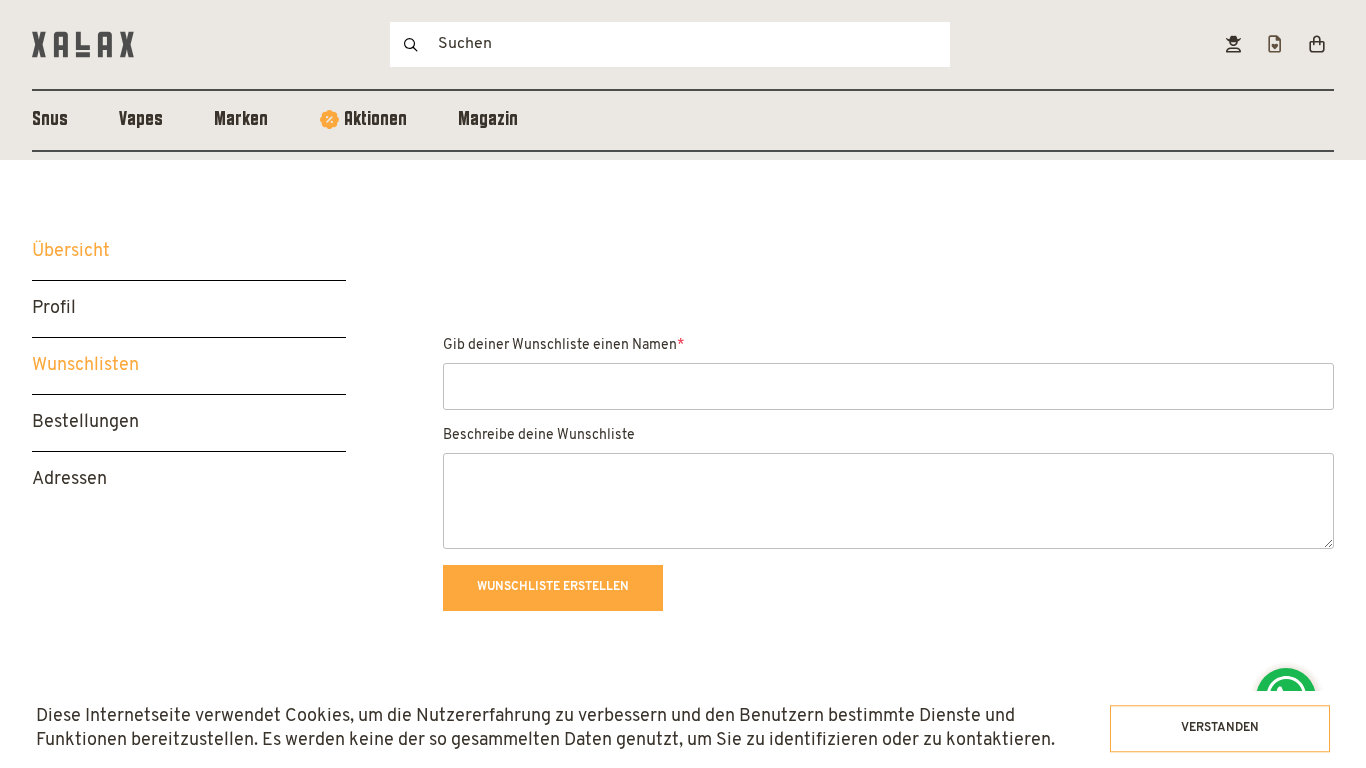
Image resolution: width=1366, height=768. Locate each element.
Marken (241, 120)
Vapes (141, 120)
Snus (50, 120)
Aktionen (375, 120)
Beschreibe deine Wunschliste (539, 435)
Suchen (411, 44)
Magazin (488, 120)
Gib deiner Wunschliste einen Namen (563, 345)
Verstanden (1220, 728)
